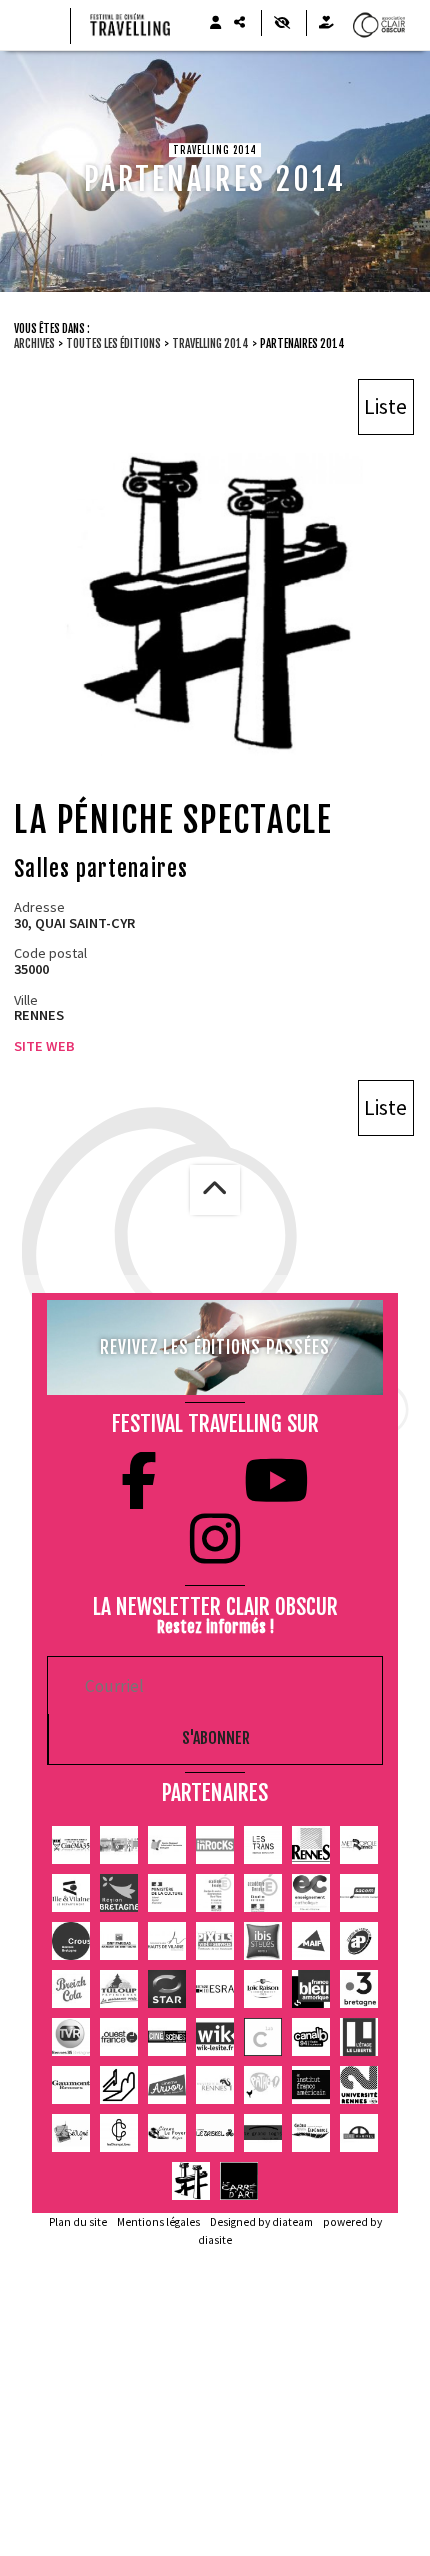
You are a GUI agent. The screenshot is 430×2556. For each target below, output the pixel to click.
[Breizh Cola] (71, 1989)
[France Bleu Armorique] (311, 1989)
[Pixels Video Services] (215, 1941)
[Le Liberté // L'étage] (359, 2037)
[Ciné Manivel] (359, 2133)
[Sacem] (359, 1893)
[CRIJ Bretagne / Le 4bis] (167, 1845)
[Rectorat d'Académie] (263, 1893)
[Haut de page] (215, 1190)
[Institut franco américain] (311, 2085)
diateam (292, 2222)
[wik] (215, 2037)
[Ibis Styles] (263, 1941)
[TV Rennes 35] (71, 2037)
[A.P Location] (359, 1941)
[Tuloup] (119, 1989)
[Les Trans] (263, 1845)
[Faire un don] (326, 23)
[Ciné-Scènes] (167, 2037)
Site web (44, 1046)
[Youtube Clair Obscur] (276, 1481)
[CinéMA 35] (71, 1845)
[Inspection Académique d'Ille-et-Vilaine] (215, 1893)
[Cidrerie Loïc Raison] (263, 1989)
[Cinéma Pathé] (263, 2085)
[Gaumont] (71, 2085)
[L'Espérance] (311, 2133)
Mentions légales (158, 2222)
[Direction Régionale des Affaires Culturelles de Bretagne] (167, 1893)
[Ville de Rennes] (311, 1845)
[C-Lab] (263, 2037)
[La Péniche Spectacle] (191, 2181)
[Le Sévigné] (71, 2133)
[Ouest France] (119, 2037)
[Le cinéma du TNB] (119, 2085)
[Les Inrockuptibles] (215, 1845)
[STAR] (167, 1989)
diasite (215, 2240)
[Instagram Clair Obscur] (215, 1539)
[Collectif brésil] (119, 1845)
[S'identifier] (215, 23)
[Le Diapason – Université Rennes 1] (215, 2085)
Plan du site (78, 2222)
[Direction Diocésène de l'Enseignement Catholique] (311, 1893)
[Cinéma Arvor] (167, 2085)
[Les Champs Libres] (119, 2133)
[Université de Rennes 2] (359, 2085)
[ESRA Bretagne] (215, 1989)
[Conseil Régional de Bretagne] (119, 1893)
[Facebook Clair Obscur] (139, 1481)
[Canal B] (311, 2037)
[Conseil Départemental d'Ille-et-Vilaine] (71, 1893)
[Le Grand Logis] (263, 2133)
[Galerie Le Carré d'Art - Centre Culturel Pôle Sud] (239, 2181)
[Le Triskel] (215, 2133)
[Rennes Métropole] (359, 1845)
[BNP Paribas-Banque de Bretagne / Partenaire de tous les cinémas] (119, 1941)
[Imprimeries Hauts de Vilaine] (167, 1941)
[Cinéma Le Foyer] (167, 2133)
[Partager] (239, 23)
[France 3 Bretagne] (359, 1989)
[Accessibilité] (281, 23)
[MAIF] (311, 1941)
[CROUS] (71, 1941)
